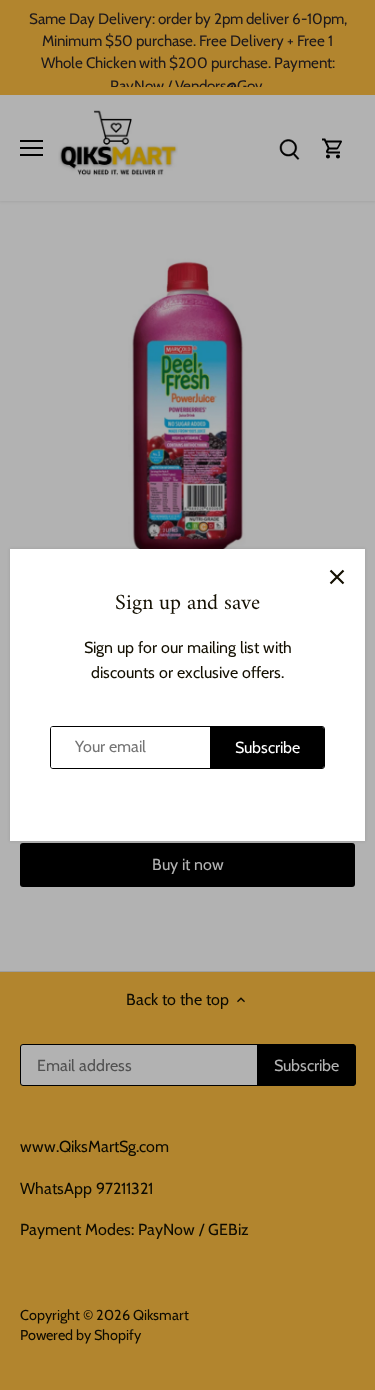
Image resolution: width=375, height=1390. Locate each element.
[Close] (337, 577)
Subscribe (267, 747)
